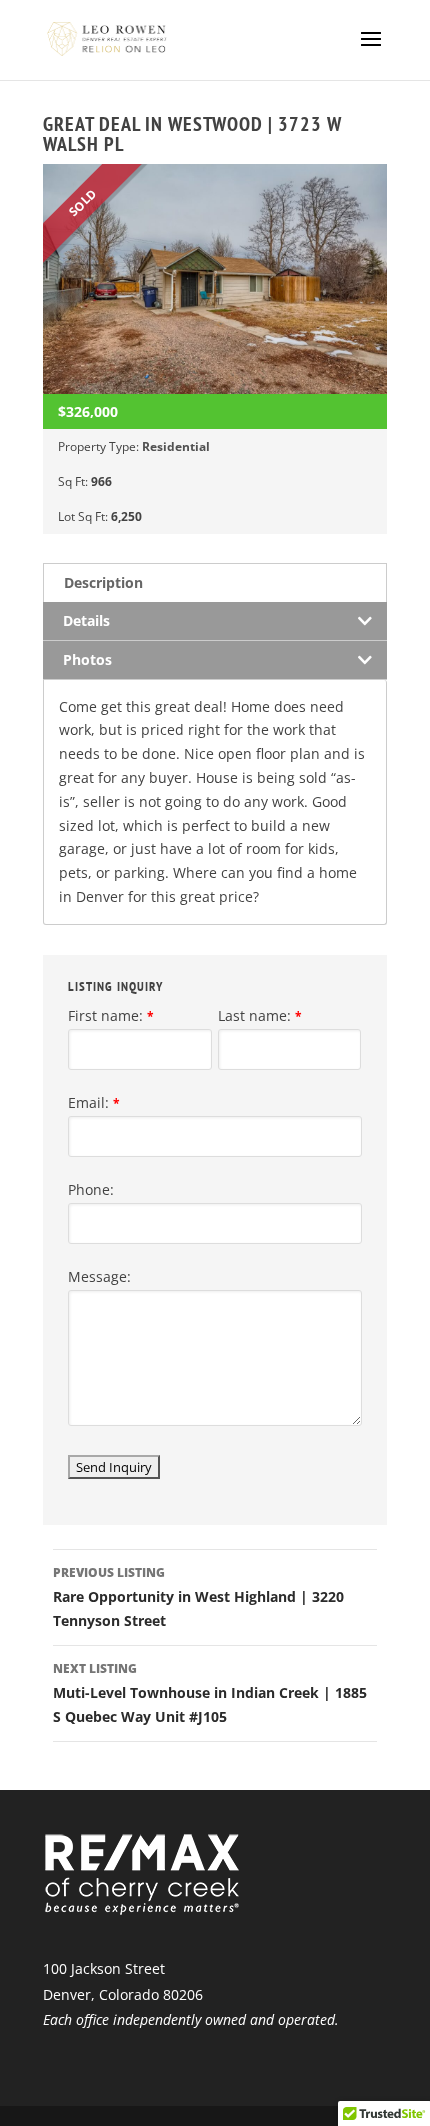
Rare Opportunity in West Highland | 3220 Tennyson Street (198, 1597)
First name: (111, 1015)
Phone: (91, 1189)
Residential (176, 446)
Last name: (260, 1015)
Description (103, 582)
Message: (99, 1276)
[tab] (215, 582)
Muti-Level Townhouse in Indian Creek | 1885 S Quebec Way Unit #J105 (210, 1693)
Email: (94, 1102)
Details (86, 620)
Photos (87, 659)
